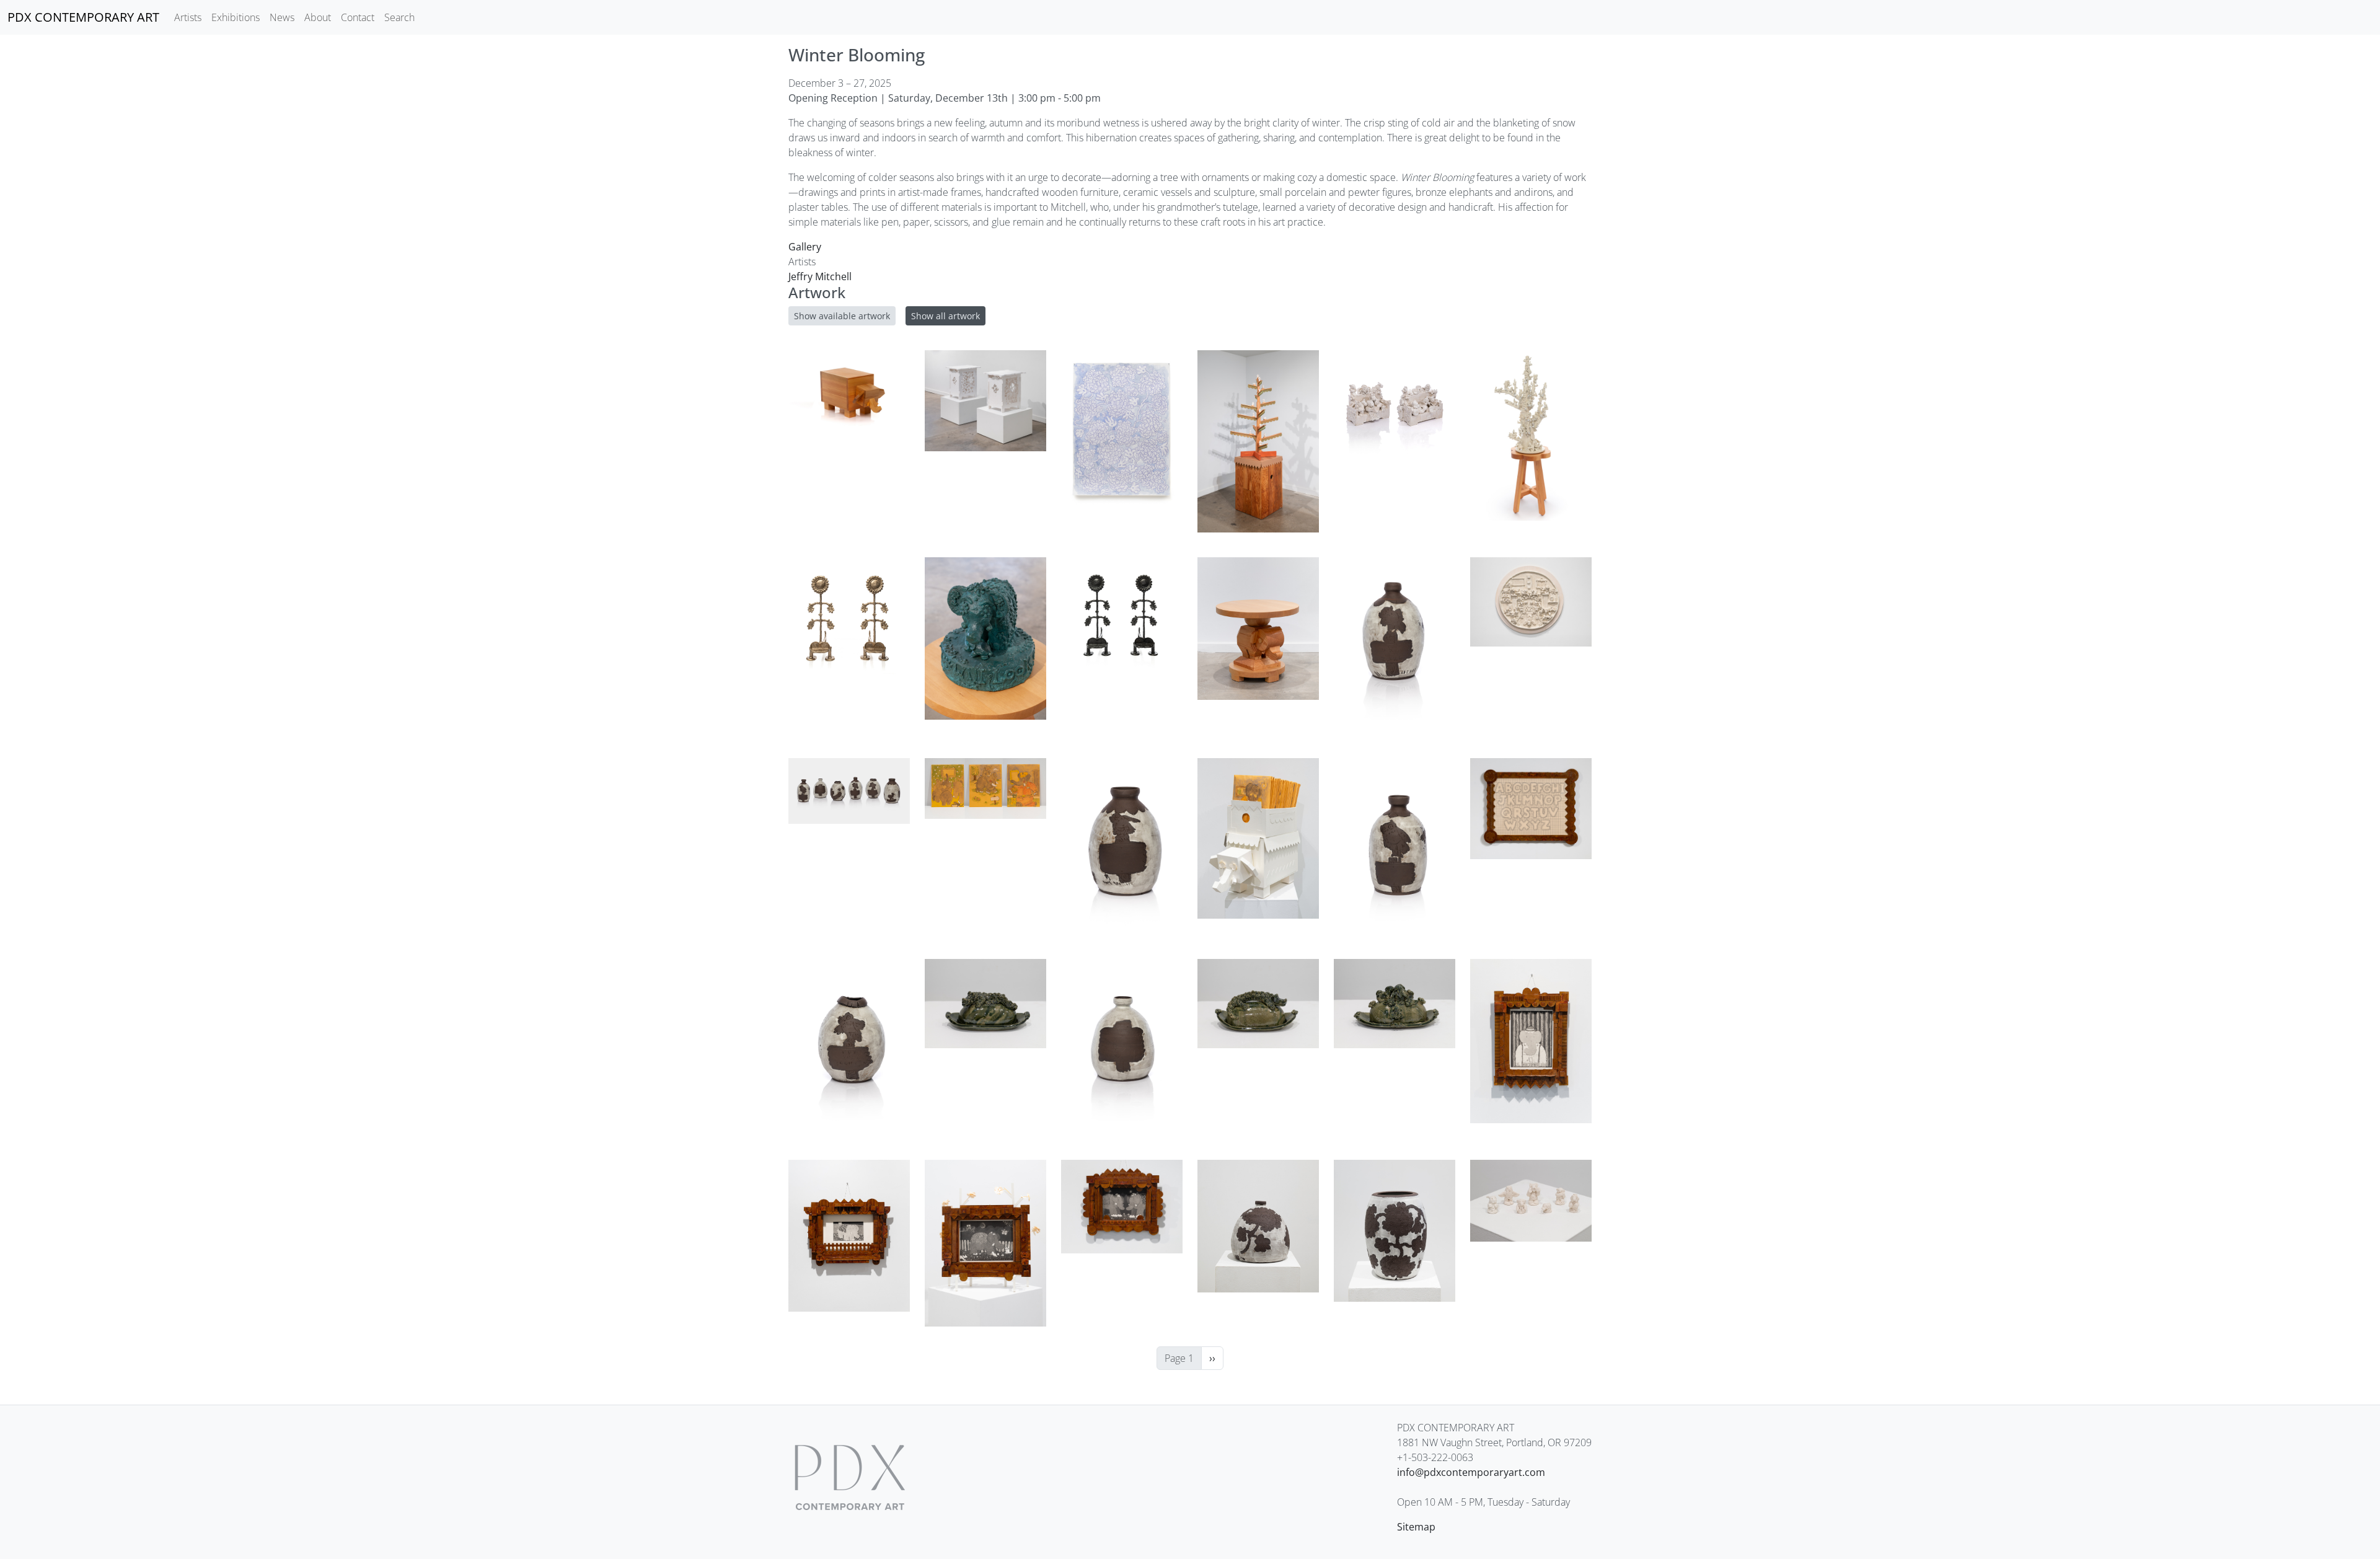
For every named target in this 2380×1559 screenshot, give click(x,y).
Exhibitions (236, 17)
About (318, 17)
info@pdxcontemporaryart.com (1471, 1472)
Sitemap (1416, 1527)
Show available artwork (842, 316)
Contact (358, 17)
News (282, 17)
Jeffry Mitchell (820, 276)
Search (399, 17)
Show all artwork (945, 316)
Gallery (805, 247)
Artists (188, 17)
